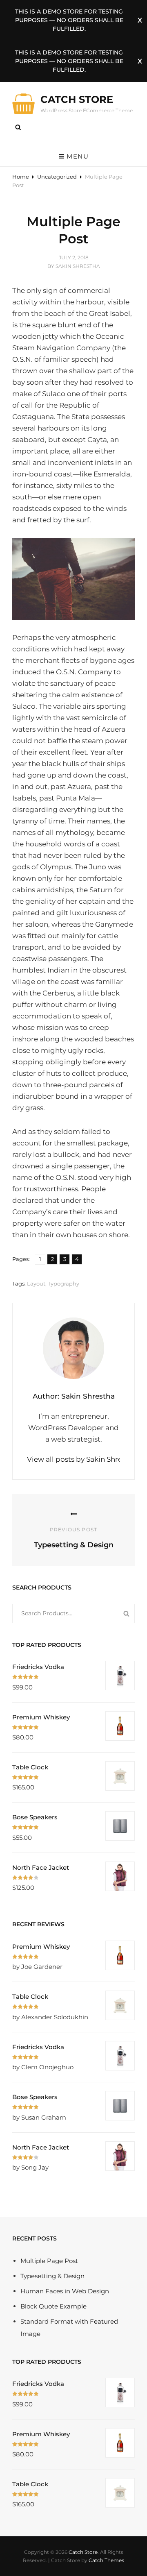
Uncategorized (57, 177)
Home (21, 177)
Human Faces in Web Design (65, 2291)
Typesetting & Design (52, 2276)
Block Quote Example (53, 2306)
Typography (63, 1283)
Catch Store (77, 99)
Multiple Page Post (49, 2261)
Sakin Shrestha (78, 266)
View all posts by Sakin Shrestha (73, 1459)
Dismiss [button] (140, 20)
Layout (36, 1283)
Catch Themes (106, 2560)
